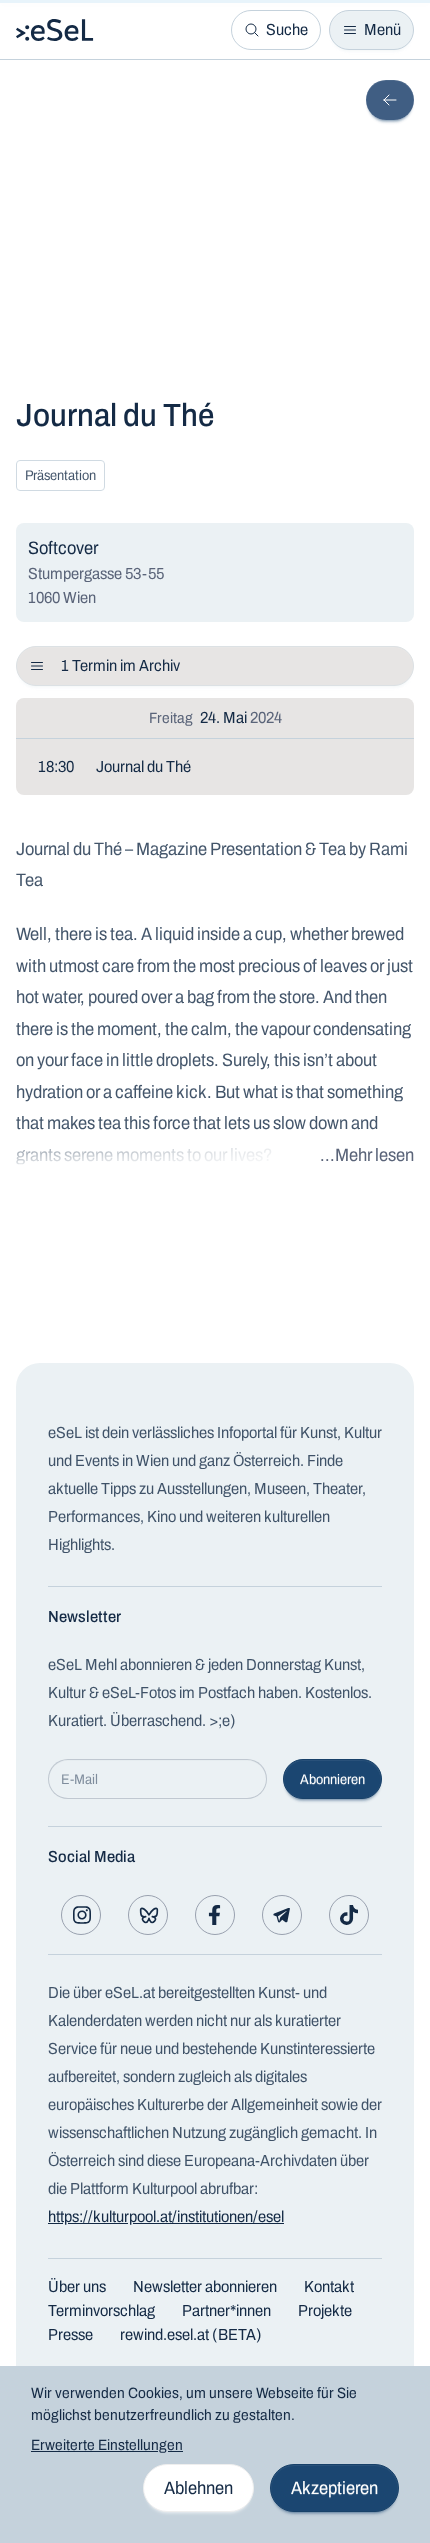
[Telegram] (282, 1915)
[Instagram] (81, 1915)
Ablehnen (198, 2488)
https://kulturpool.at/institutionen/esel (166, 2216)
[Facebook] (215, 1915)
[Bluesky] (148, 1915)
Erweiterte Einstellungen (107, 2445)
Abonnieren (332, 1779)
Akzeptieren (334, 2488)
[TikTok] (349, 1915)
